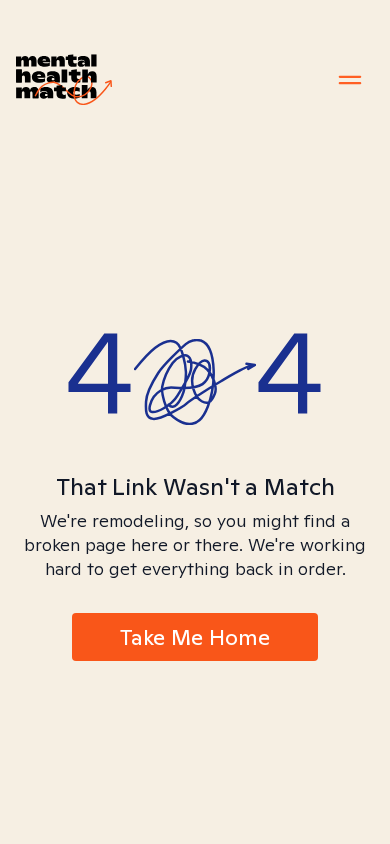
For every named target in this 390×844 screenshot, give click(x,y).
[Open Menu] (350, 80)
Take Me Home (195, 637)
